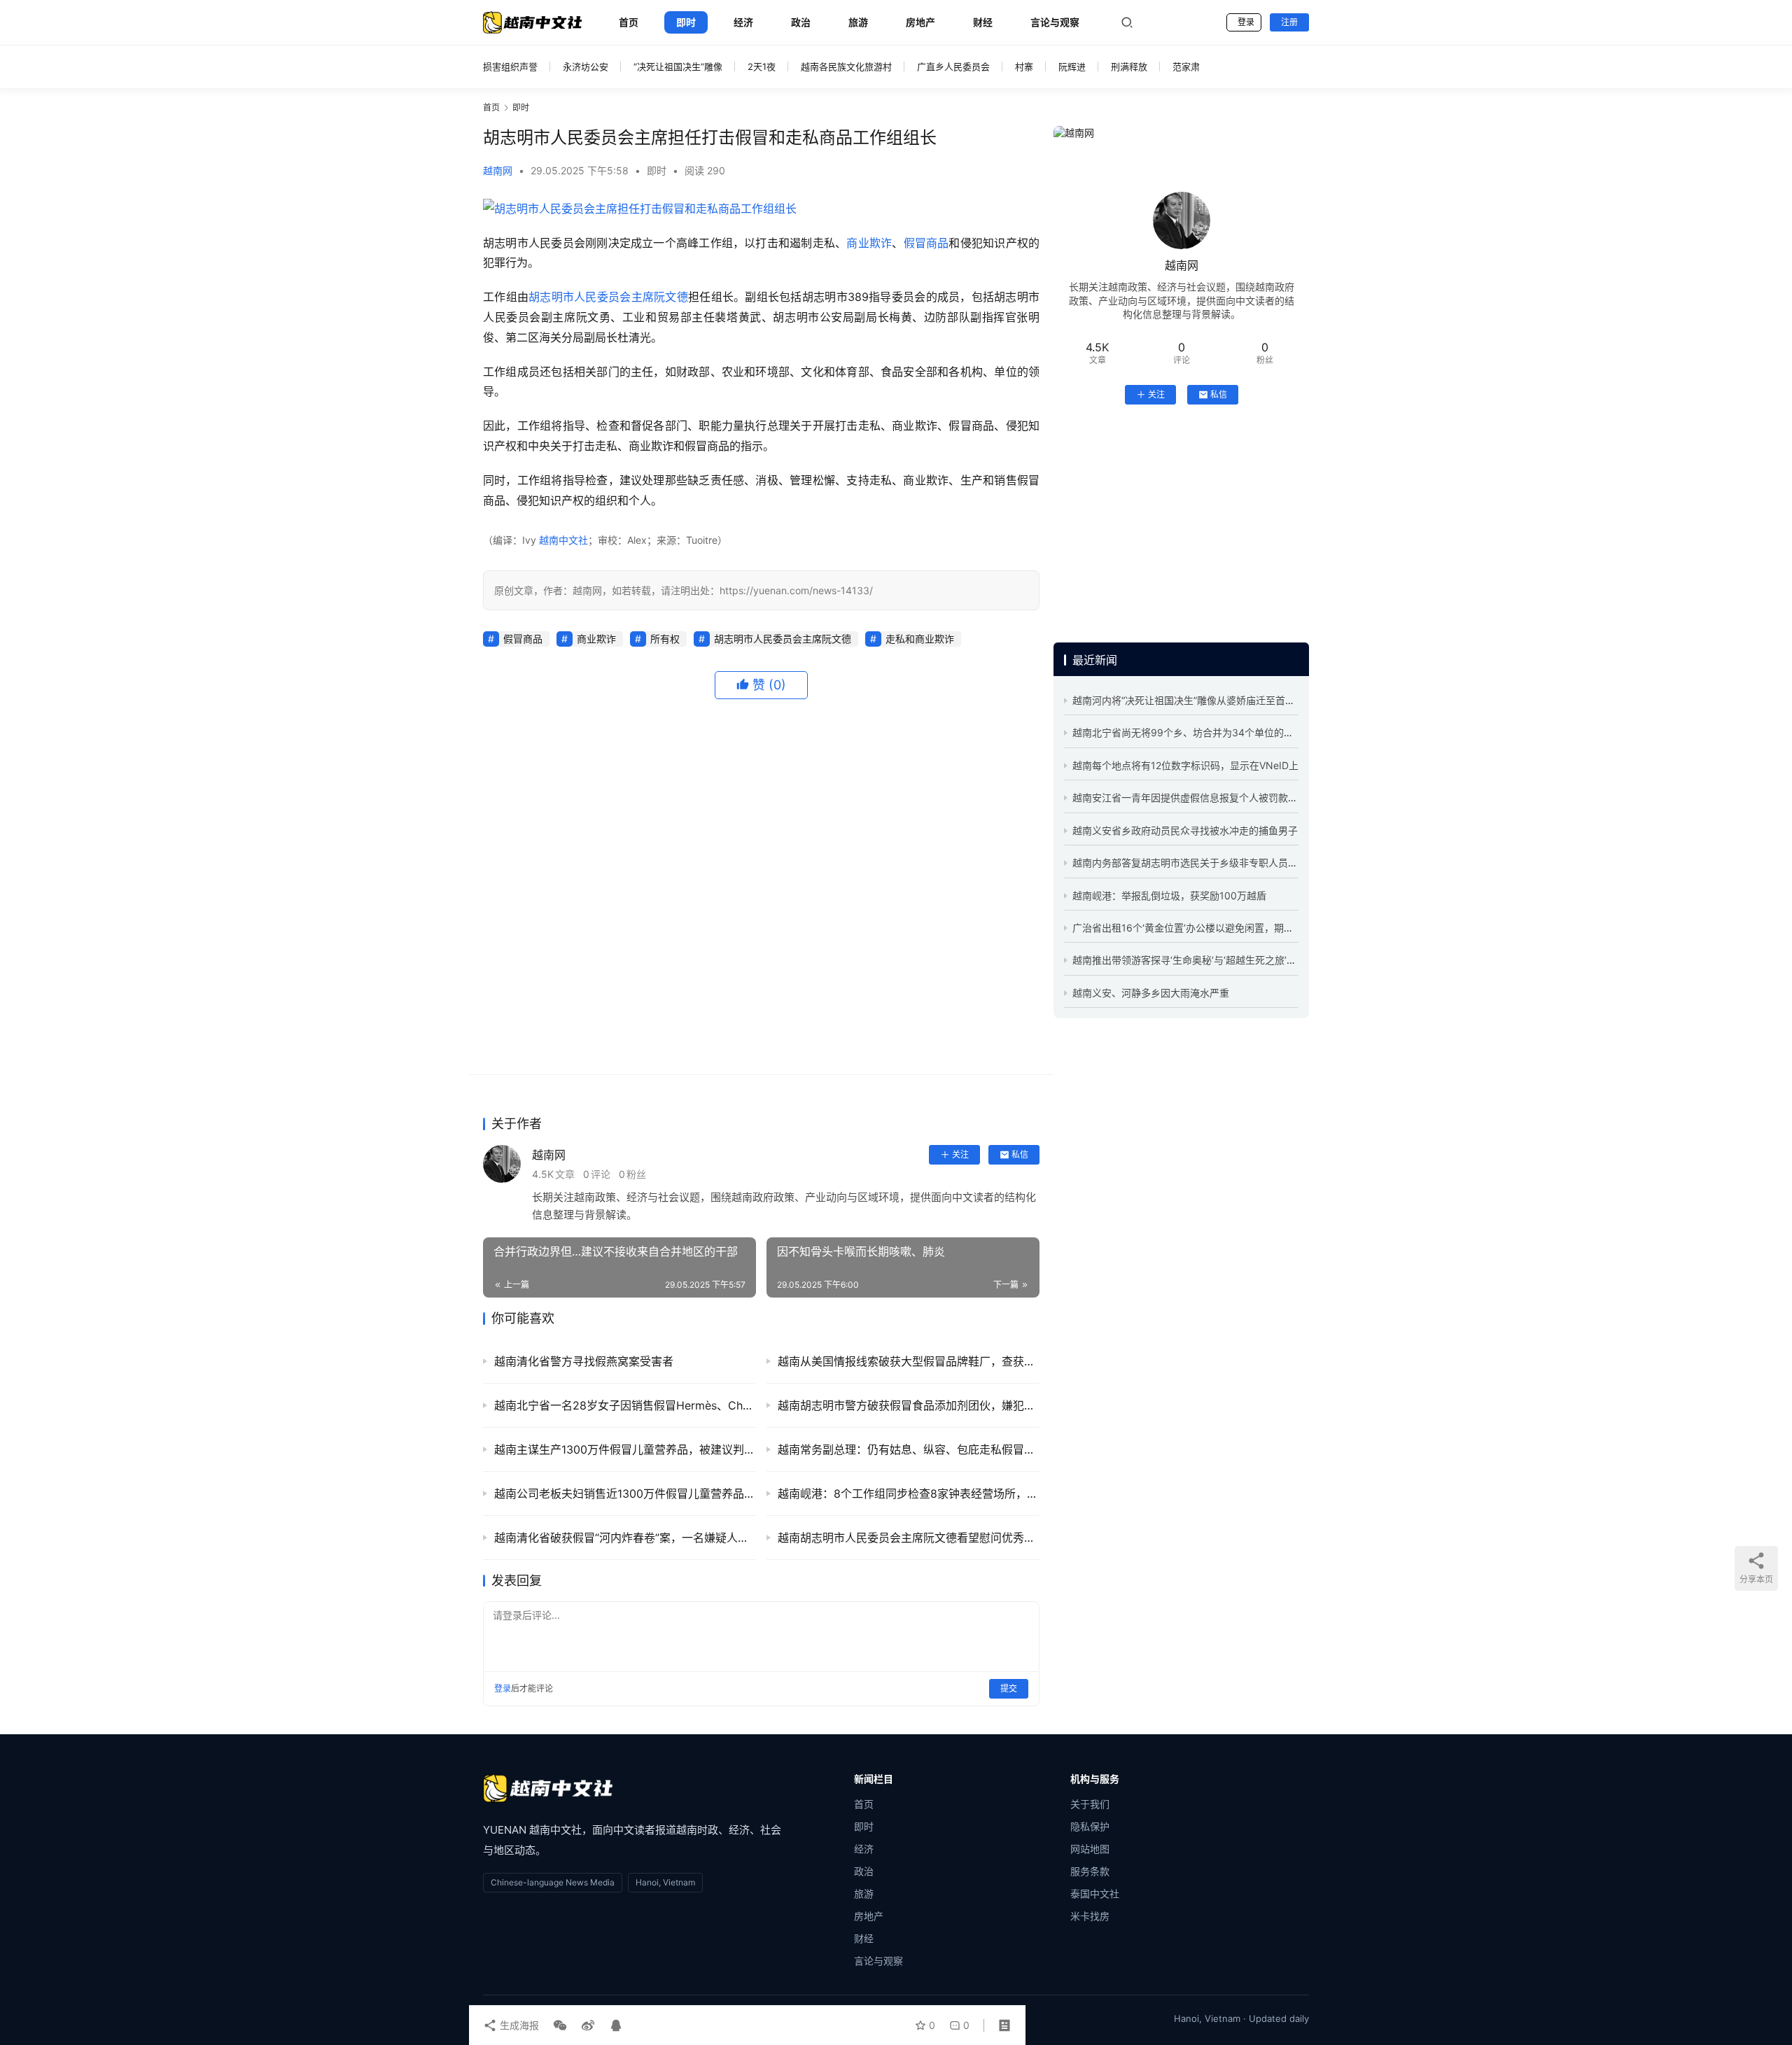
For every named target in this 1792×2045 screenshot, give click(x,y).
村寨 (1024, 66)
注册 (1289, 22)
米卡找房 (1090, 1916)
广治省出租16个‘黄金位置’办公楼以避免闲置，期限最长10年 (1203, 928)
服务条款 (1090, 1871)
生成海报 (518, 2025)
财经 (983, 22)
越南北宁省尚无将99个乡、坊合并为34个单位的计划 (1188, 732)
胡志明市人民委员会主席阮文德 (608, 297)
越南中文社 (563, 540)
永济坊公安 (586, 66)
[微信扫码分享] (560, 2025)
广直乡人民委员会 (953, 66)
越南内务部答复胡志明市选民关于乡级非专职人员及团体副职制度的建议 (1229, 863)
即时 (686, 22)
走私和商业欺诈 (920, 639)
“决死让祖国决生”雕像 (678, 66)
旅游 (858, 22)
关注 (960, 1154)
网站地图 (1090, 1849)
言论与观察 (1055, 22)
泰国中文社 (1095, 1893)
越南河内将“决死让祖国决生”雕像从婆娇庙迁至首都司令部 (1198, 700)
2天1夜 (762, 66)
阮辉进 (1072, 66)
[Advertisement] (761, 887)
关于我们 (1090, 1804)
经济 (743, 22)
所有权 (665, 639)
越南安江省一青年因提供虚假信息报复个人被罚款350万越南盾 (1209, 797)
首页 (629, 22)
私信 (1020, 1154)
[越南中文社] (548, 1788)
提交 (1009, 1688)
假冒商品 (926, 243)
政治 (801, 22)
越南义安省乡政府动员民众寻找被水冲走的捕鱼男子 (1185, 830)
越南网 (498, 170)
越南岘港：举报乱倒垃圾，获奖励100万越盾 (1169, 895)
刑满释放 (1129, 66)
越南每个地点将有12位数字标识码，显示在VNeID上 (1185, 765)
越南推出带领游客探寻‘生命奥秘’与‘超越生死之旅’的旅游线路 (1204, 960)
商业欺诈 (869, 243)
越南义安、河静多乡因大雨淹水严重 (1151, 993)
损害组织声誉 (510, 66)
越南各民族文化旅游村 (846, 66)
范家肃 (1186, 66)
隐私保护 (1090, 1826)
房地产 (920, 22)
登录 (1246, 22)
